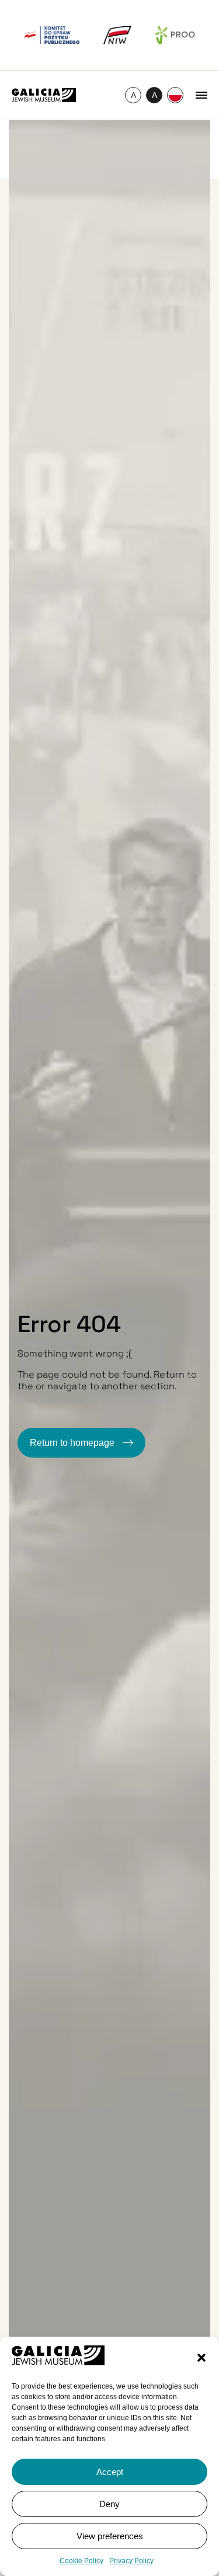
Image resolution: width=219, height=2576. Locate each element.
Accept (110, 2472)
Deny (109, 2504)
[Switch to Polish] (175, 95)
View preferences (110, 2536)
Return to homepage (73, 1443)
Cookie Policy (81, 2561)
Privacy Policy (131, 2561)
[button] (201, 2358)
